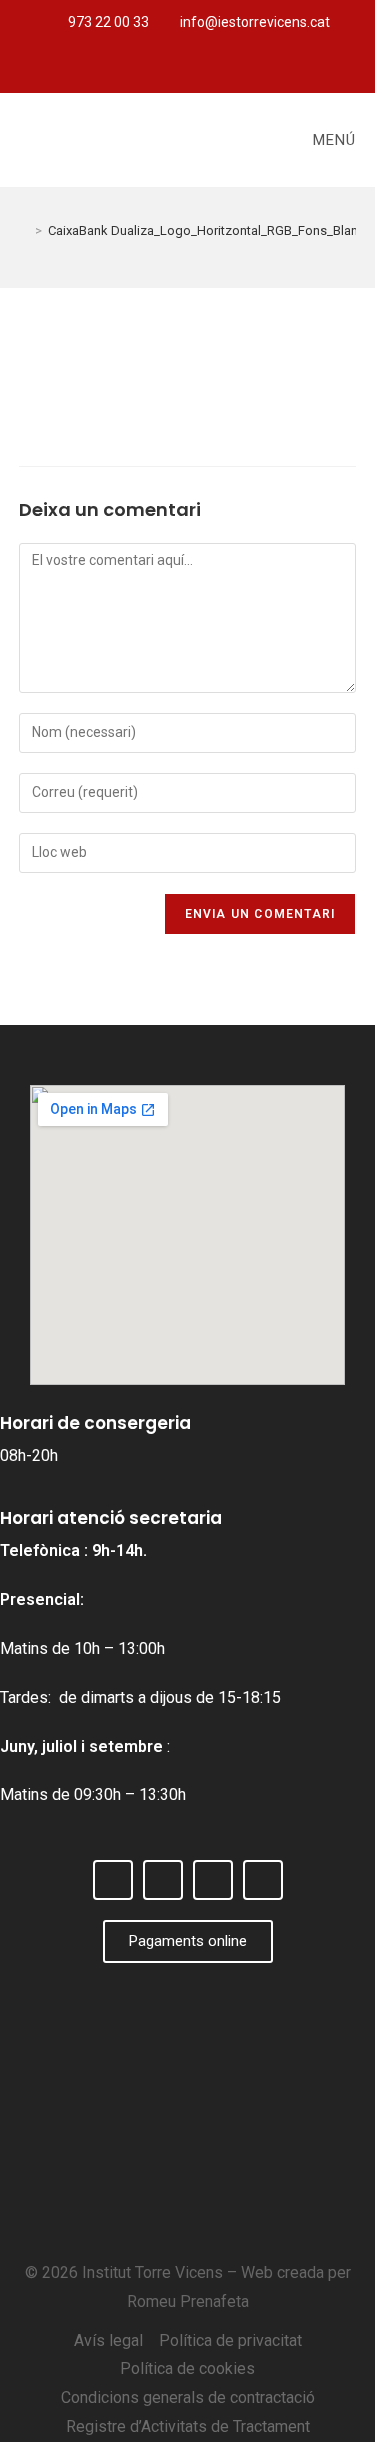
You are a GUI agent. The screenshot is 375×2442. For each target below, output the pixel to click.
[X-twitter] (171, 69)
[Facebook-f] (138, 69)
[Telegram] (237, 69)
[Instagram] (204, 69)
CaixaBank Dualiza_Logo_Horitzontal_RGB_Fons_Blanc (206, 230)
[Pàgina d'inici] (24, 230)
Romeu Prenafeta (188, 2301)
